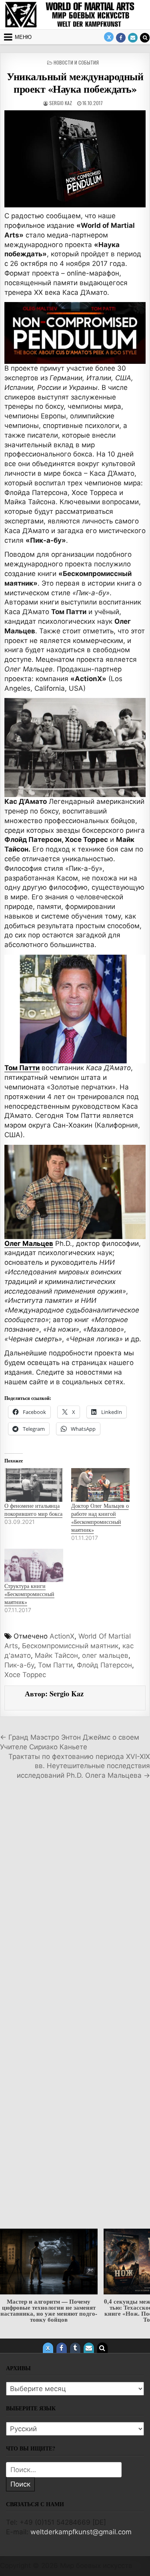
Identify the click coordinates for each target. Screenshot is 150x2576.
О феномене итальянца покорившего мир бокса (33, 1510)
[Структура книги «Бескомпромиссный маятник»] (34, 1566)
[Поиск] (145, 38)
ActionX (62, 1636)
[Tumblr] (75, 2348)
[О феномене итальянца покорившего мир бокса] (34, 1485)
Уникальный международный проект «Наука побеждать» (75, 82)
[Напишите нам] (133, 38)
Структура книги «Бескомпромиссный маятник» (29, 1594)
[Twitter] (109, 37)
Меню (23, 37)
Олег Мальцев (29, 1243)
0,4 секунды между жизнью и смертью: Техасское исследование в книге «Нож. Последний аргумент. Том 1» (49, 2310)
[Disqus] (75, 1899)
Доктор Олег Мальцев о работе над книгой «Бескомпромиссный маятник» (100, 1518)
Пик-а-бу (19, 1665)
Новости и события (76, 62)
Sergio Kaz (61, 103)
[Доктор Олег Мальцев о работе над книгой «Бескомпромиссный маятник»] (101, 1485)
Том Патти (22, 1068)
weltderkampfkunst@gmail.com (81, 2532)
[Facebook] (121, 38)
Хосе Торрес (25, 1675)
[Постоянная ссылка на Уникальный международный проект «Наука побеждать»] (75, 159)
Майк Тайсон (56, 1655)
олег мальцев (105, 1655)
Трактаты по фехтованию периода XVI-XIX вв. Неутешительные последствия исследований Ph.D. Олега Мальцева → (79, 1766)
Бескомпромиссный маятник (70, 1646)
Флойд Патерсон (104, 1665)
